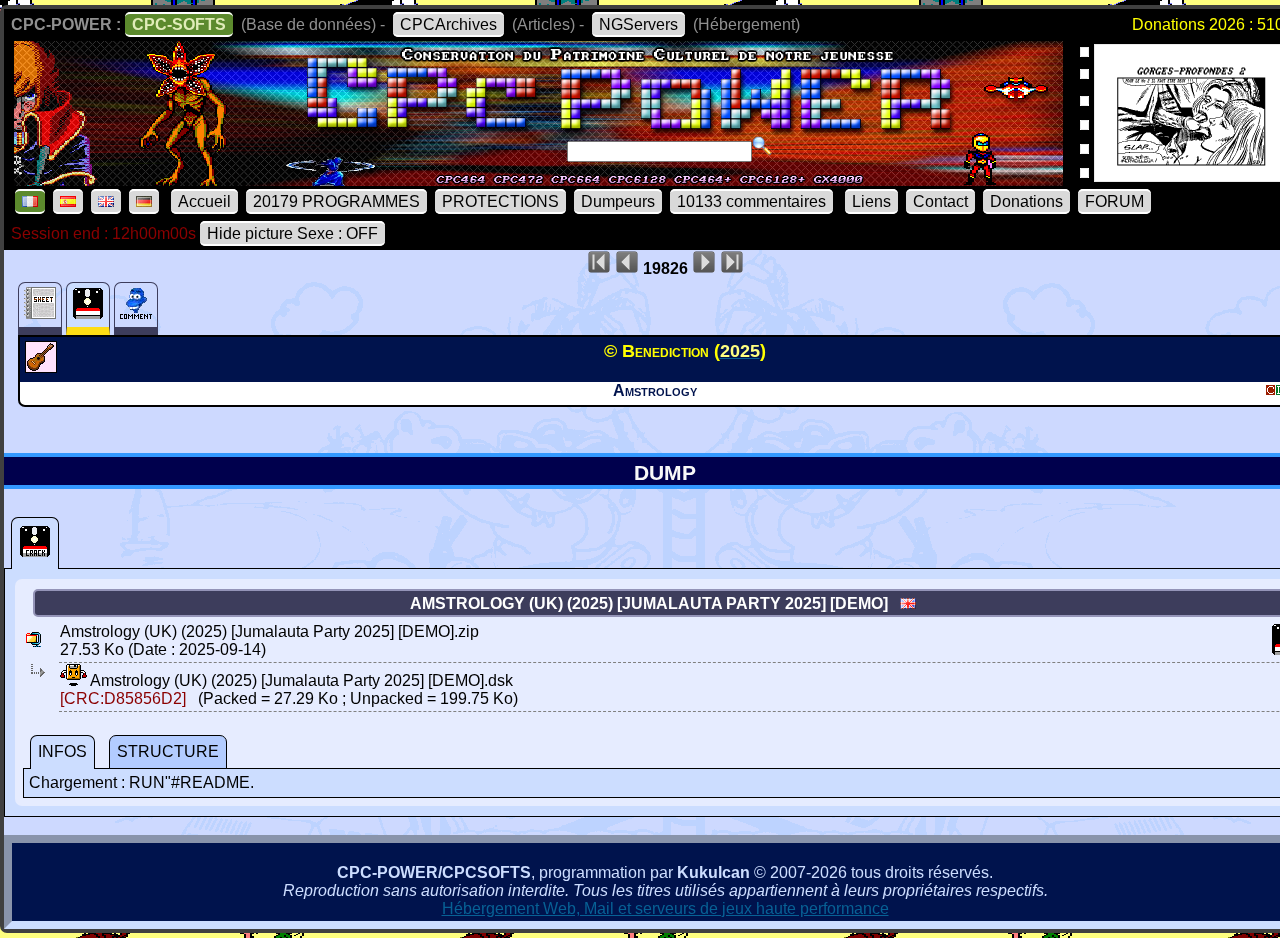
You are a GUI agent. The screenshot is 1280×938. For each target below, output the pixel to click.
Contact (940, 201)
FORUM (1114, 201)
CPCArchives (448, 24)
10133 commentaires (751, 201)
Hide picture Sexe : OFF (292, 233)
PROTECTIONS (500, 201)
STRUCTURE (168, 751)
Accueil (204, 201)
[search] (762, 146)
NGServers (638, 24)
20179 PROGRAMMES (336, 201)
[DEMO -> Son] (43, 367)
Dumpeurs (618, 201)
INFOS (62, 751)
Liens (871, 201)
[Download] (73, 680)
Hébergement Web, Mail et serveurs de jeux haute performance (665, 908)
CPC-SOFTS (179, 24)
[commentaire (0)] (136, 308)
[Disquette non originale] (35, 543)
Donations (1026, 201)
